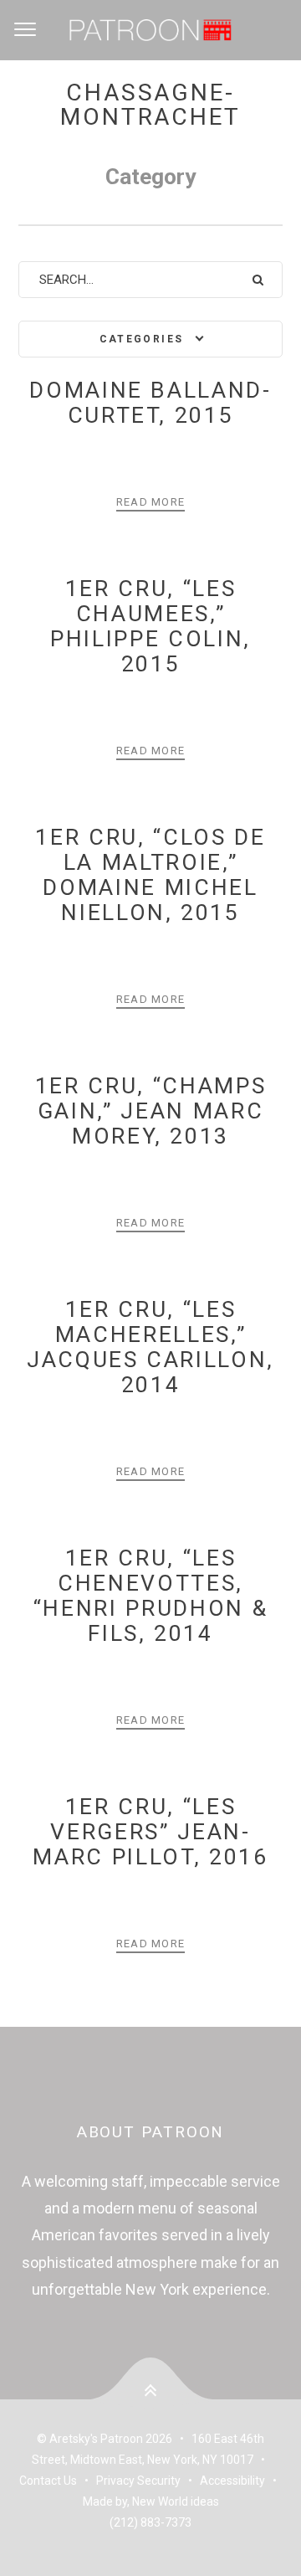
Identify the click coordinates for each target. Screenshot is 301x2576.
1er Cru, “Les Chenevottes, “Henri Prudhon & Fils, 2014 (151, 1595)
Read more (151, 502)
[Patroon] (150, 30)
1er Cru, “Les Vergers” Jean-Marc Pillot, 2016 (150, 1831)
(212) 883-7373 (150, 2522)
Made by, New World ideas (151, 2501)
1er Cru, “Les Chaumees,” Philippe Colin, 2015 (150, 626)
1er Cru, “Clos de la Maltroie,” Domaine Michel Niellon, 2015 (150, 874)
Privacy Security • (148, 2481)
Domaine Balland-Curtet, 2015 (150, 402)
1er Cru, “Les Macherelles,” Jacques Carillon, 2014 (150, 1347)
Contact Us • (58, 2481)
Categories (142, 339)
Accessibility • (241, 2481)
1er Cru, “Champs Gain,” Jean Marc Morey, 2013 (151, 1111)
